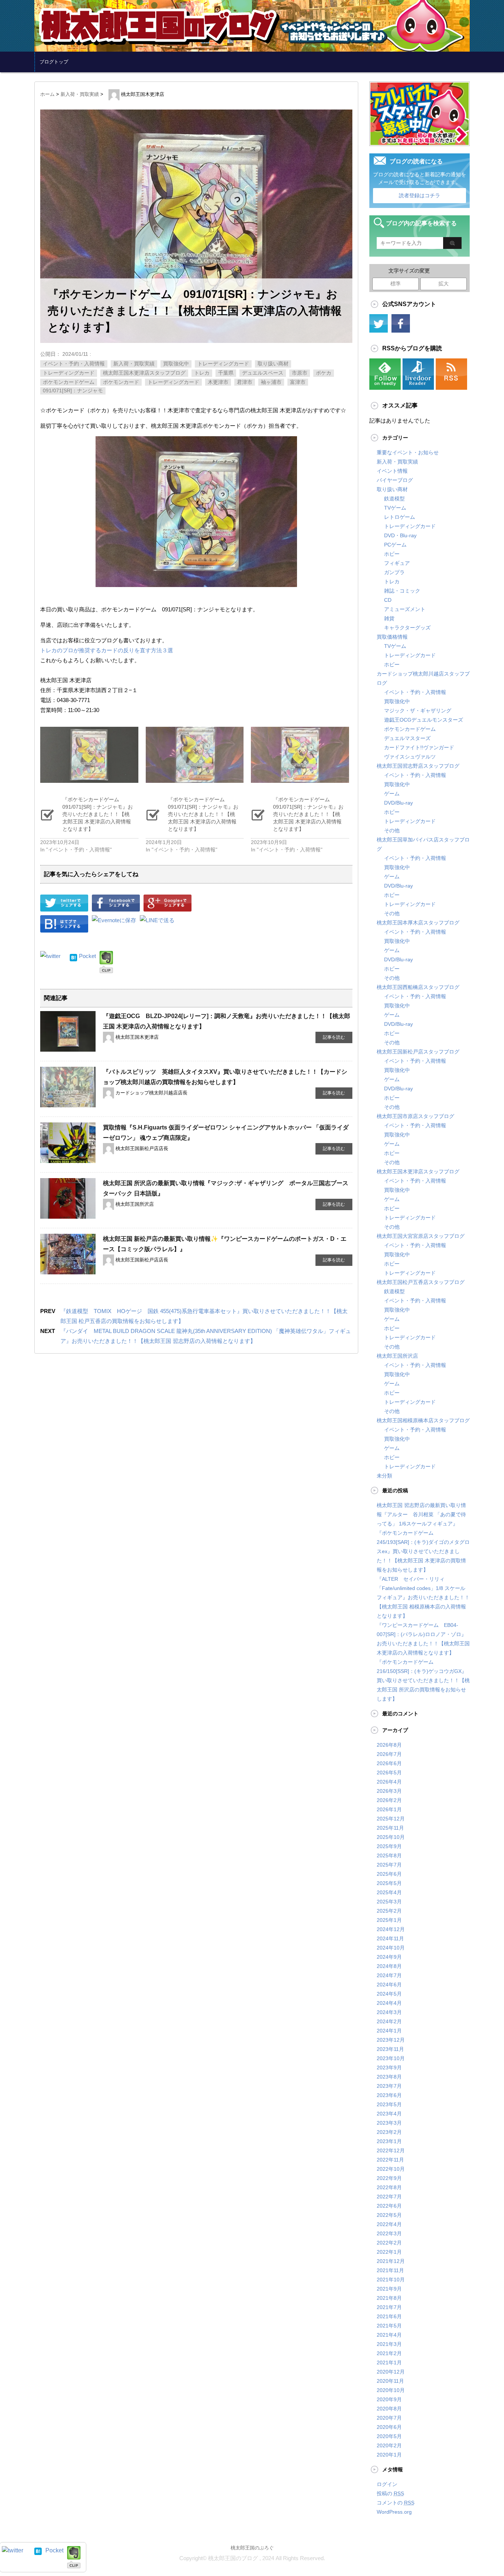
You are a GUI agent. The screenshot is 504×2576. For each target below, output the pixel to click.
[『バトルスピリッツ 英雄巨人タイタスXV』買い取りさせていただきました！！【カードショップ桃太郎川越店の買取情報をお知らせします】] (68, 1103)
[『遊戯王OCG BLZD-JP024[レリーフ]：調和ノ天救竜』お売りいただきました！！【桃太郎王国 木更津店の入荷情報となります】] (68, 1048)
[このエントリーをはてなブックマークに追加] (73, 956)
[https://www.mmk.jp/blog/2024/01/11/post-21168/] (64, 927)
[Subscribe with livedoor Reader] (418, 385)
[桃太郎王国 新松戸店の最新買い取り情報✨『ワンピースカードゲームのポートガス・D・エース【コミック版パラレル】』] (68, 1270)
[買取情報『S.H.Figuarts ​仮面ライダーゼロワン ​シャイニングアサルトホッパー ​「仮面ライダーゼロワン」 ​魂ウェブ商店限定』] (68, 1159)
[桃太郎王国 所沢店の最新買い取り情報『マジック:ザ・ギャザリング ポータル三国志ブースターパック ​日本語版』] (68, 1215)
